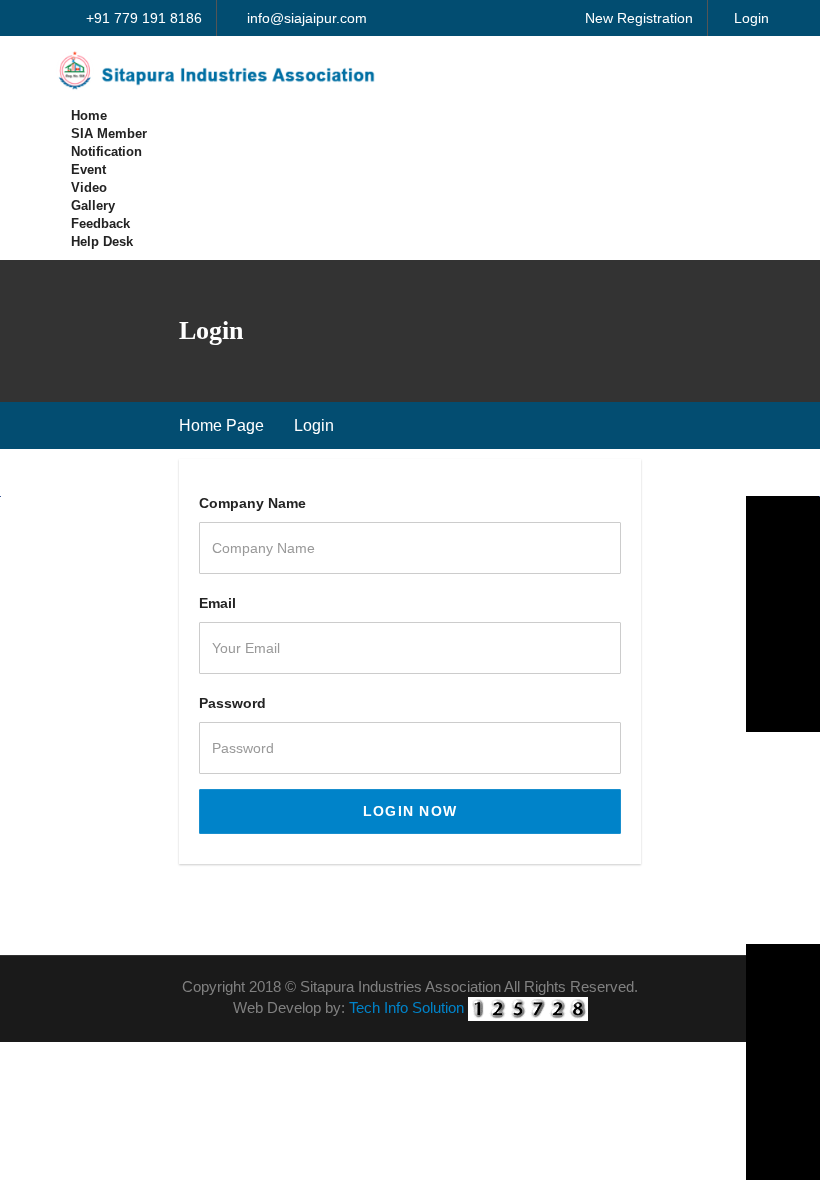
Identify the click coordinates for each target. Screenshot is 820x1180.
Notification (106, 151)
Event (88, 169)
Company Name (252, 503)
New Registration (639, 18)
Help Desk (102, 241)
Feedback (100, 223)
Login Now (410, 811)
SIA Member (109, 133)
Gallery (93, 205)
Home (89, 115)
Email (217, 603)
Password (232, 703)
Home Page (221, 425)
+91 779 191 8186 (142, 18)
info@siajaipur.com (305, 18)
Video (89, 187)
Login (751, 18)
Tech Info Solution (406, 1007)
